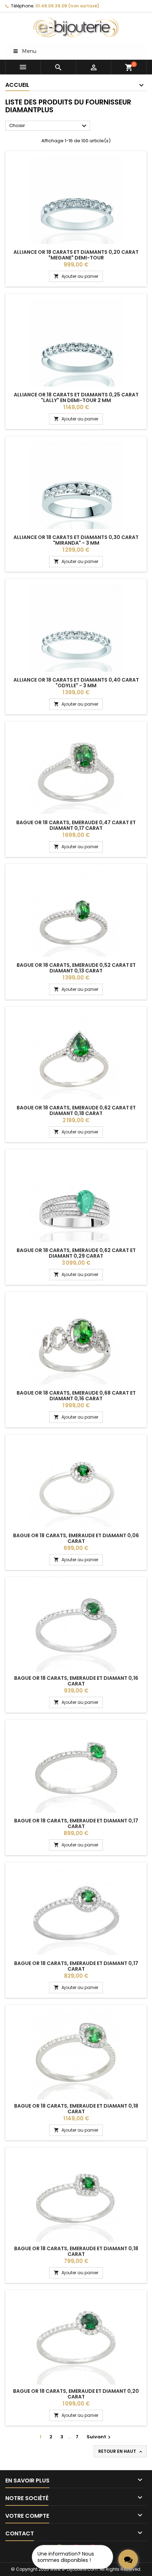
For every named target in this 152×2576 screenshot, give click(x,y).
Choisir (49, 126)
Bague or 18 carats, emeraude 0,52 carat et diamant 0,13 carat (76, 968)
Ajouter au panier (76, 276)
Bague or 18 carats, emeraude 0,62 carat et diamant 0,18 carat (76, 1110)
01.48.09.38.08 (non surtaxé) (67, 6)
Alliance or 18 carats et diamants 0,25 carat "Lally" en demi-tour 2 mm (76, 397)
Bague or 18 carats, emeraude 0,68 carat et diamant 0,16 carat (76, 1396)
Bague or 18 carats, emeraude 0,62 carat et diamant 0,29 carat (76, 1253)
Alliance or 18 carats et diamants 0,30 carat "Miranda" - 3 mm (76, 540)
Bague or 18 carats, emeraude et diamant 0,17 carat (76, 1823)
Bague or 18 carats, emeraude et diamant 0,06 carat (76, 1538)
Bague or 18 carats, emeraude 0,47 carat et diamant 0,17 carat (76, 825)
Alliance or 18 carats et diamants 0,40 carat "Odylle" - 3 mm (76, 683)
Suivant (100, 2437)
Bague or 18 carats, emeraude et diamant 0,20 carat (76, 2394)
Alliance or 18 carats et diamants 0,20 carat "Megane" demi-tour (76, 255)
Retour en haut (121, 2451)
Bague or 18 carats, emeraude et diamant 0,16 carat (76, 1681)
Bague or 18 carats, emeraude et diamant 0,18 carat (76, 2109)
